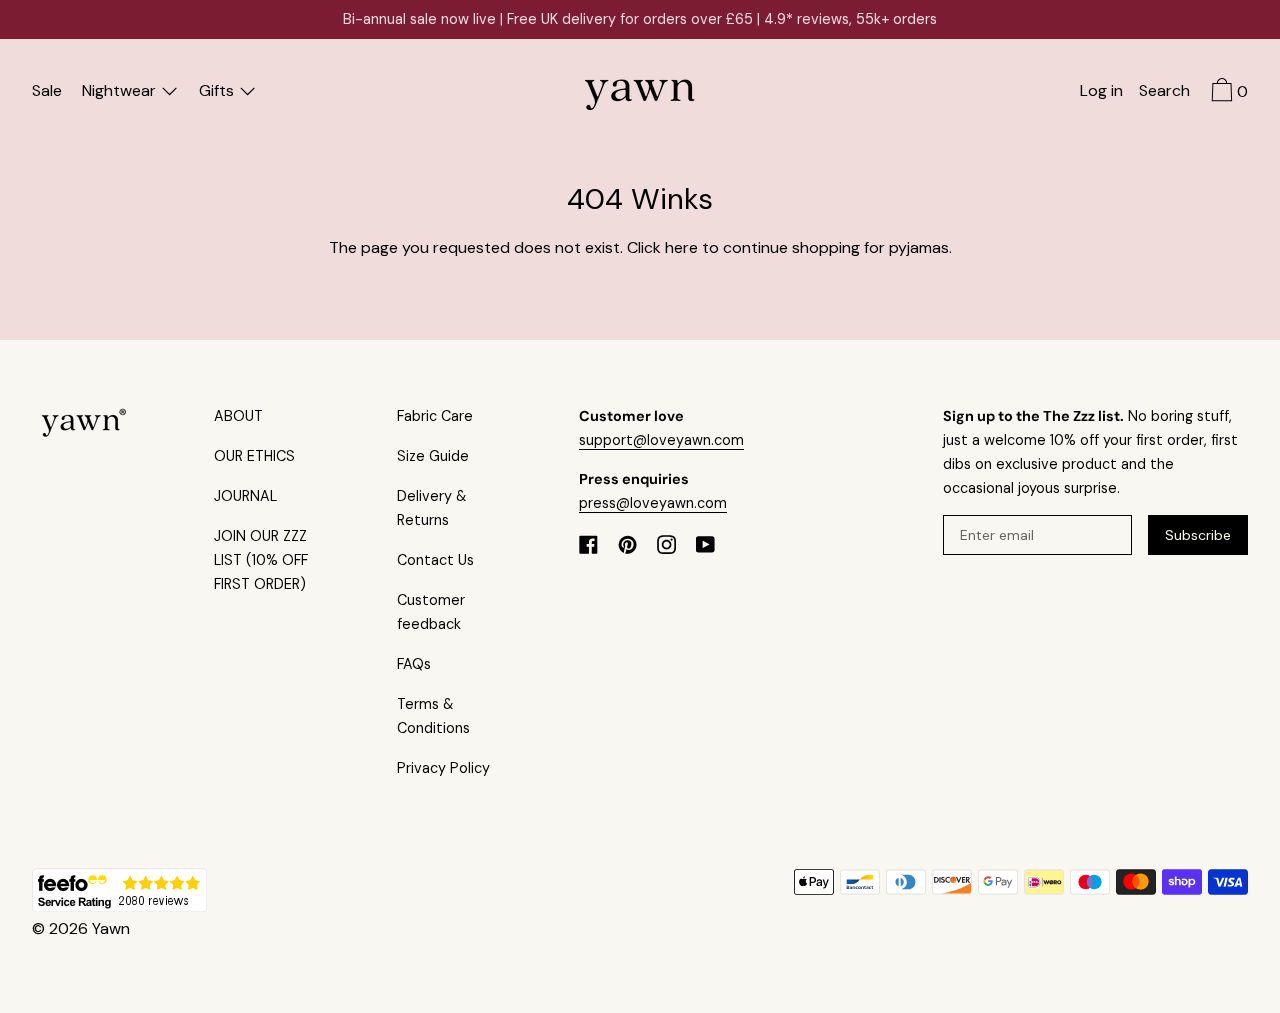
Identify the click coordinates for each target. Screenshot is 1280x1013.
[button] (1164, 93)
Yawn (111, 928)
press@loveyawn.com (653, 503)
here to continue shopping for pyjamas (807, 247)
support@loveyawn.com (661, 440)
